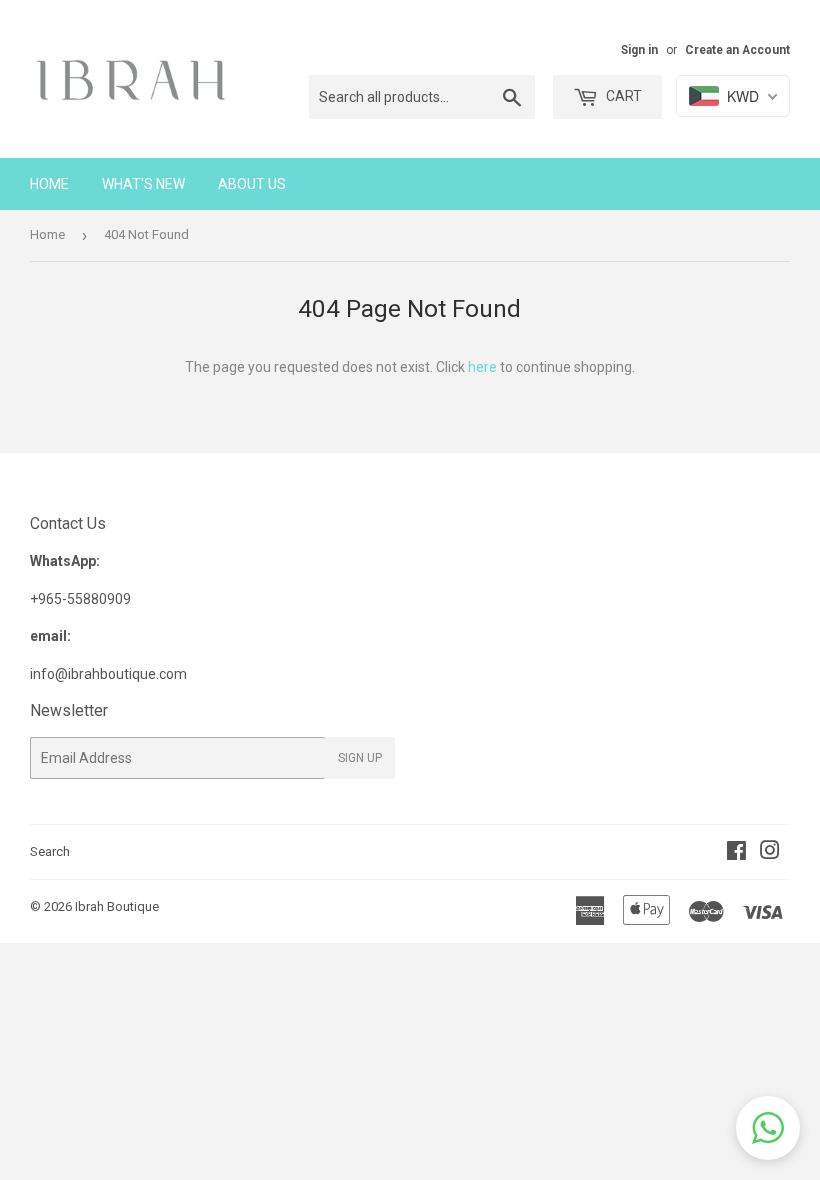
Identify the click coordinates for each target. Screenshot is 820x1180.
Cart (622, 96)
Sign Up (360, 758)
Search (50, 851)
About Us (252, 184)
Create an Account (737, 50)
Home (49, 184)
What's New (143, 184)
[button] (768, 1128)
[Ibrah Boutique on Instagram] (770, 853)
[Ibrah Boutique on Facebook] (736, 853)
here (482, 367)
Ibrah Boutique (117, 906)
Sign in (639, 50)
